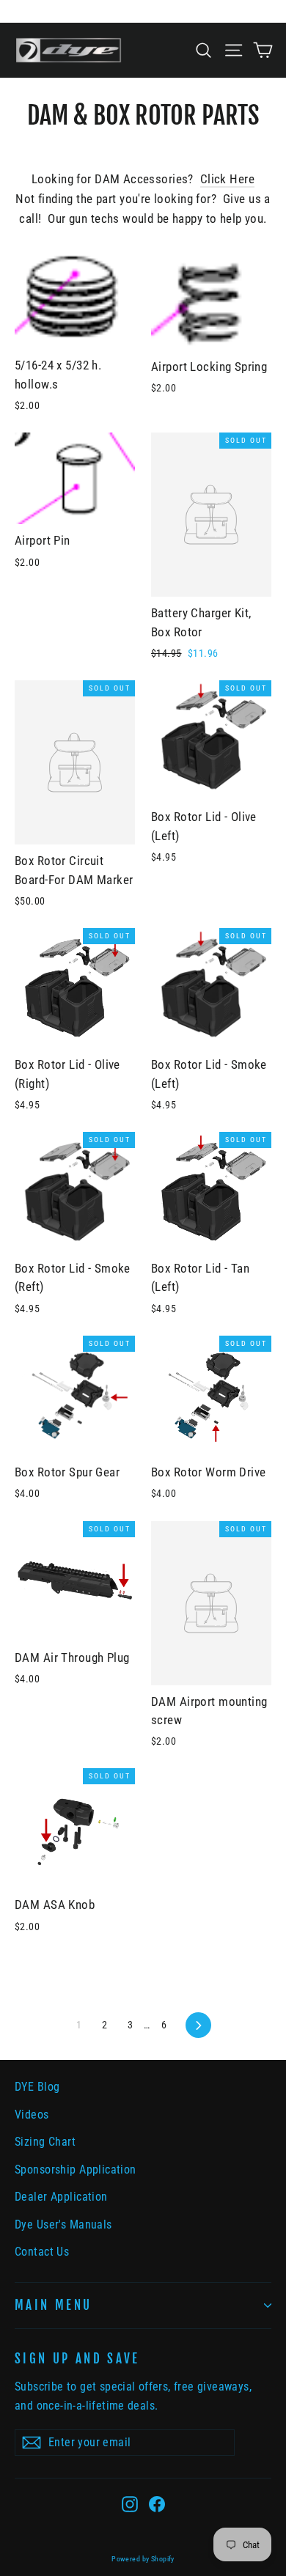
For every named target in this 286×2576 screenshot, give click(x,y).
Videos (32, 2115)
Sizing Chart (45, 2142)
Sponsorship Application (76, 2170)
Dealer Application (61, 2197)
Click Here (227, 179)
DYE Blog (37, 2087)
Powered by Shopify (143, 2559)
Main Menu (53, 2305)
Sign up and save (77, 2359)
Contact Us (42, 2252)
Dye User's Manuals (63, 2224)
